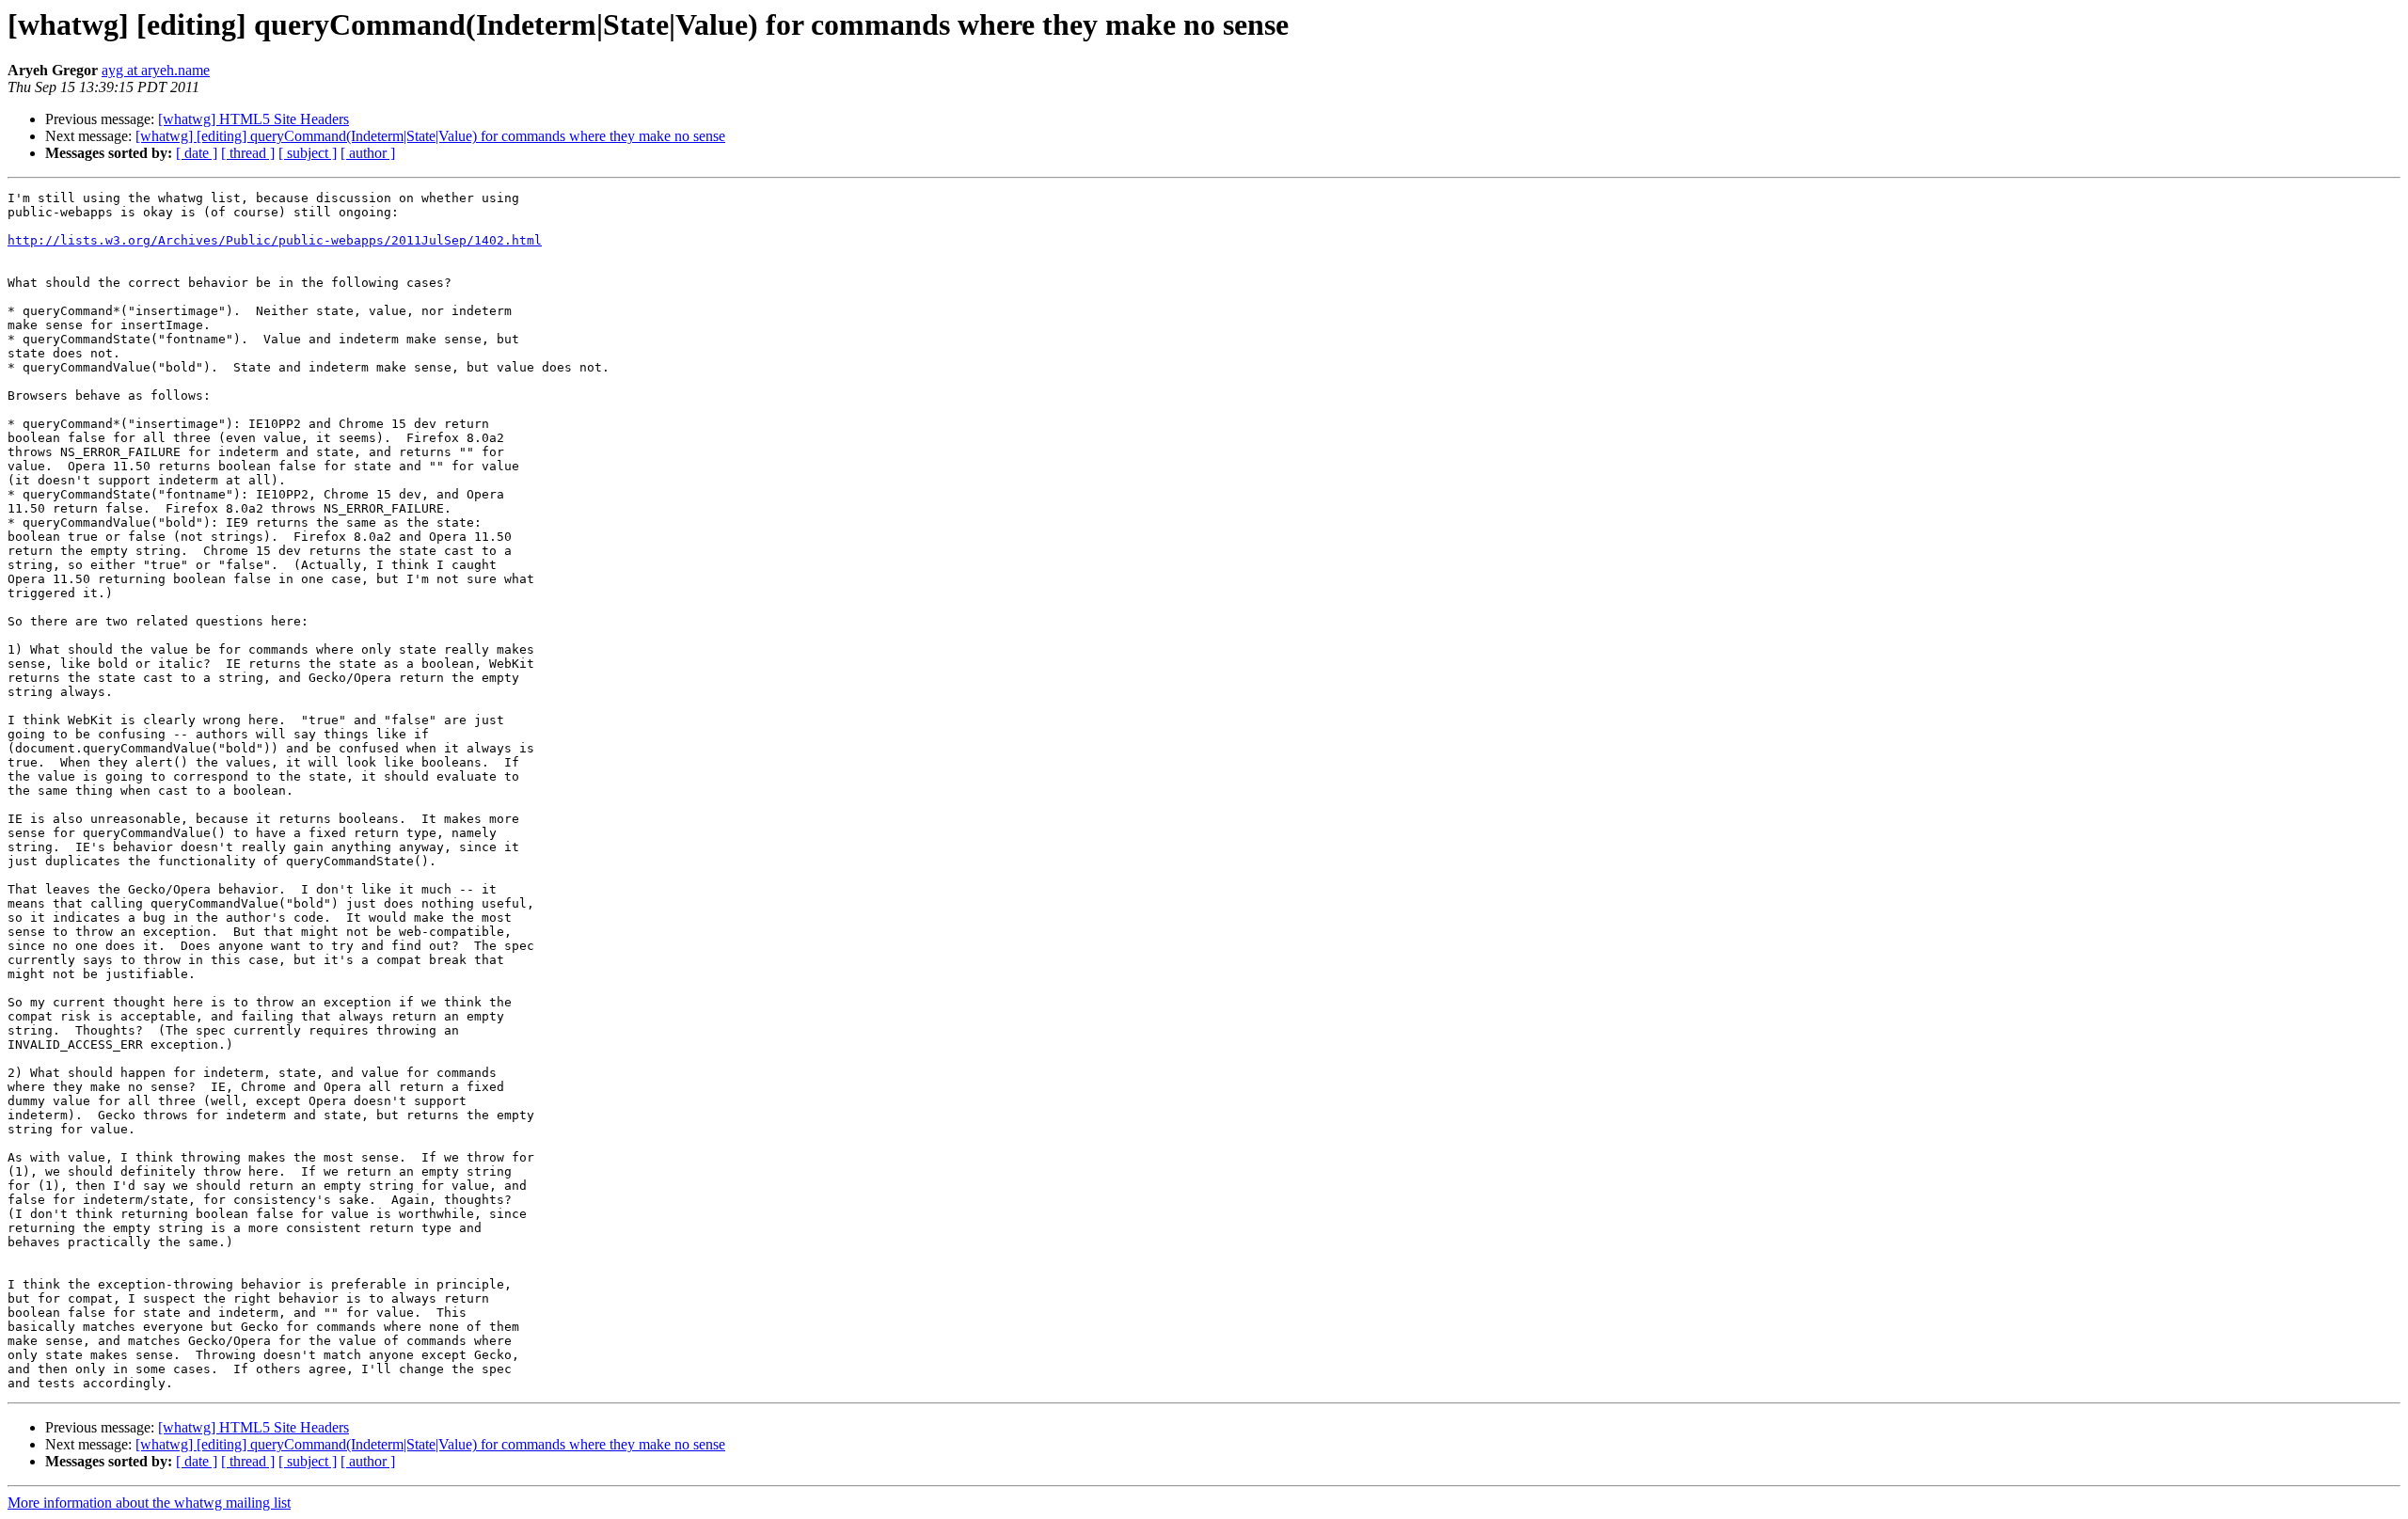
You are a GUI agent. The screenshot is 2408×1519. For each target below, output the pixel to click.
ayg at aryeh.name (156, 70)
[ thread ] (248, 153)
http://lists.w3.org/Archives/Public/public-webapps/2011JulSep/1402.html (275, 240)
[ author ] (368, 153)
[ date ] (197, 153)
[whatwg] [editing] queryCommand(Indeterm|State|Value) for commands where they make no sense (430, 136)
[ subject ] (308, 153)
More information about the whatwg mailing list (149, 1503)
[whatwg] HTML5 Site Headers (253, 119)
